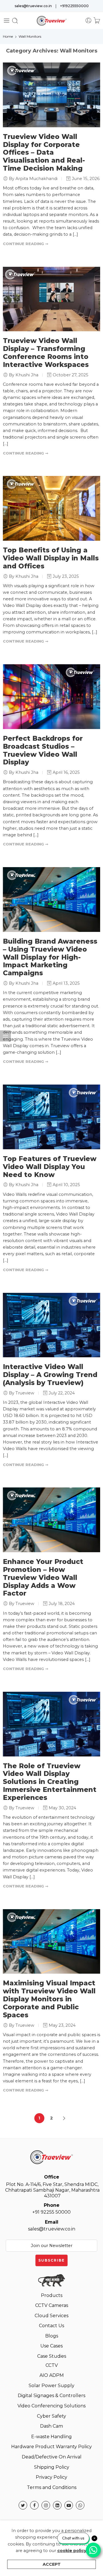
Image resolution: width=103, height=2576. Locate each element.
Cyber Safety (51, 2416)
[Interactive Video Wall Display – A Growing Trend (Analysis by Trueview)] (51, 1325)
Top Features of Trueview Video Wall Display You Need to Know (50, 1167)
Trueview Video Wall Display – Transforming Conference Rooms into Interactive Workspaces (46, 353)
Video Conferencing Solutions (51, 2406)
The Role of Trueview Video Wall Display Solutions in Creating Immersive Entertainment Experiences (50, 1782)
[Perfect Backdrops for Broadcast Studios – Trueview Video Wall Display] (51, 697)
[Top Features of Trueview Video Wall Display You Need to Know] (51, 1117)
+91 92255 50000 (51, 2209)
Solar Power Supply (51, 2386)
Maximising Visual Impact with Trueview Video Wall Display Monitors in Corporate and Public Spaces (49, 1999)
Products (52, 2295)
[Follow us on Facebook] (34, 2505)
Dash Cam (51, 2426)
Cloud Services (51, 2316)
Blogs (52, 2336)
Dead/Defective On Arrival (52, 2457)
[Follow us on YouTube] (69, 2505)
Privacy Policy (51, 2477)
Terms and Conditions (52, 2487)
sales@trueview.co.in (33, 6)
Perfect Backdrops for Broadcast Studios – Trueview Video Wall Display (43, 750)
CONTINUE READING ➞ (26, 244)
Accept (52, 2564)
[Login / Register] (88, 21)
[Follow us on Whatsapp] (80, 2505)
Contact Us (51, 2326)
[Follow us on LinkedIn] (57, 2505)
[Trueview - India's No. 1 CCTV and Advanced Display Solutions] (52, 21)
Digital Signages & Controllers (51, 2396)
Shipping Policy (52, 2467)
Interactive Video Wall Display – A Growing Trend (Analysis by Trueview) (50, 1375)
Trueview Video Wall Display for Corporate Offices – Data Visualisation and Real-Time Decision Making (44, 153)
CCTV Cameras (52, 2305)
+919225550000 (74, 6)
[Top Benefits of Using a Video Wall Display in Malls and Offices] (51, 508)
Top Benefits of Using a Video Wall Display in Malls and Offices (51, 558)
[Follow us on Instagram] (46, 2505)
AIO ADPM (52, 2375)
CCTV (52, 2365)
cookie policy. (72, 2551)
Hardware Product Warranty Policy (51, 2447)
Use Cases (51, 2346)
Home (8, 36)
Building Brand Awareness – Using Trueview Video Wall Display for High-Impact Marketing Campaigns (50, 957)
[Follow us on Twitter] (23, 2505)
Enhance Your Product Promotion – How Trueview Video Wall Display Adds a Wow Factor (43, 1577)
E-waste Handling (51, 2437)
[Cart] (97, 21)
